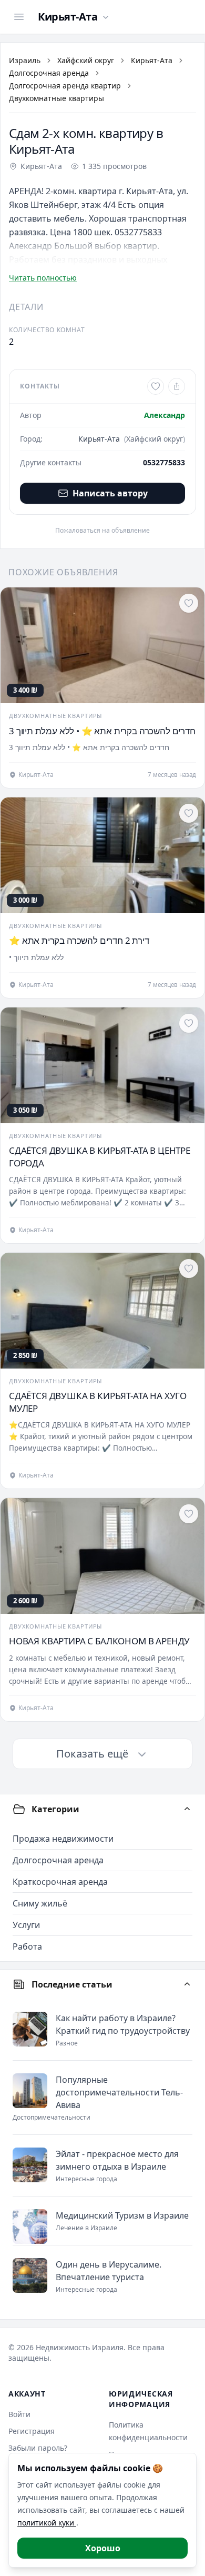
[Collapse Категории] (187, 1809)
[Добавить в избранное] (156, 386)
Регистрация (32, 2431)
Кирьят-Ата (152, 60)
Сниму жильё (40, 1903)
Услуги (26, 1925)
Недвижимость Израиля (80, 2347)
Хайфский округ (86, 60)
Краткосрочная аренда (60, 1882)
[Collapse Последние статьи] (187, 1984)
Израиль (25, 60)
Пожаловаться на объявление (102, 531)
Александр (165, 415)
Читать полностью (43, 278)
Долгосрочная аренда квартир (65, 86)
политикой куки (47, 2523)
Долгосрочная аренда (49, 73)
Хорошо (103, 2548)
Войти (19, 2414)
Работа (27, 1946)
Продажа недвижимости (63, 1839)
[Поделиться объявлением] (177, 386)
